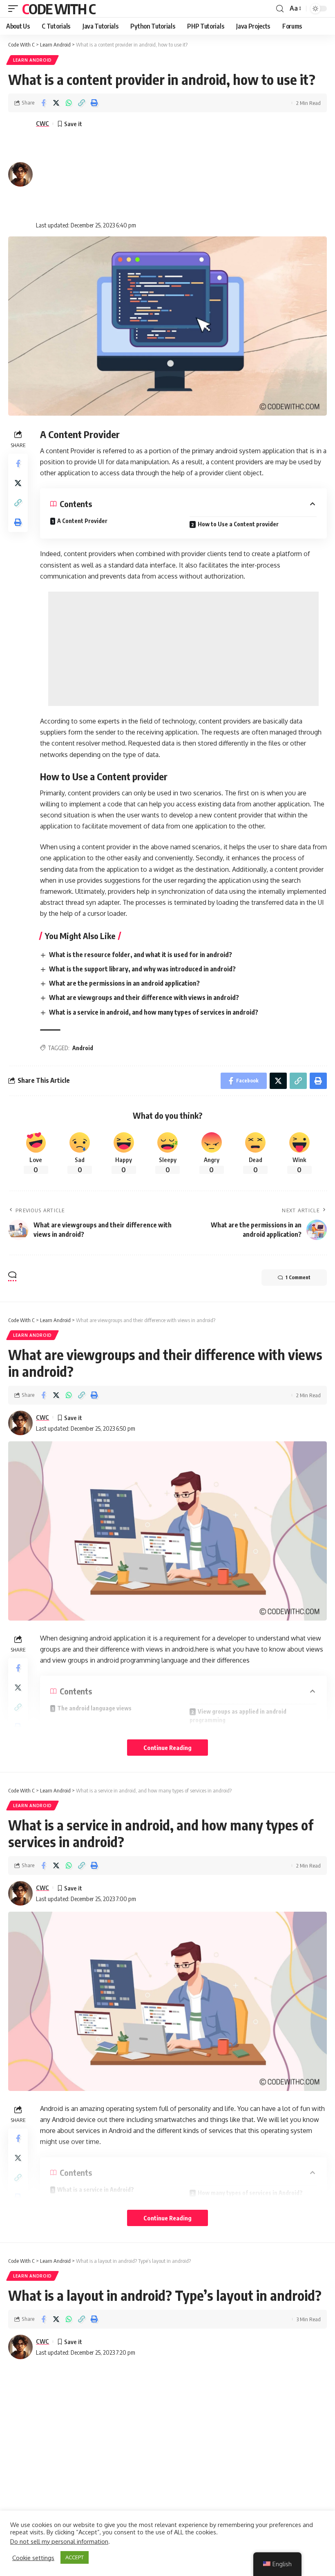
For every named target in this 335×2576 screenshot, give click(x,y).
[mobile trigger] (15, 9)
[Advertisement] (86, 174)
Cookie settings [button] (33, 2558)
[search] (280, 9)
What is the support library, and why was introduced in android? (142, 969)
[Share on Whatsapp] (69, 103)
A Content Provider (82, 521)
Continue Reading (167, 1748)
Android (83, 1048)
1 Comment (298, 1277)
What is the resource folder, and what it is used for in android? (141, 955)
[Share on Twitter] (56, 103)
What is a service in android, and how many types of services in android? (154, 1012)
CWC (42, 123)
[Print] (94, 103)
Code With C (59, 9)
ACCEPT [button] (75, 2557)
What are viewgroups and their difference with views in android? (144, 997)
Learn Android (32, 60)
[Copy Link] (81, 103)
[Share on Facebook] (43, 103)
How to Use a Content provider (238, 524)
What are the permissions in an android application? (124, 983)
